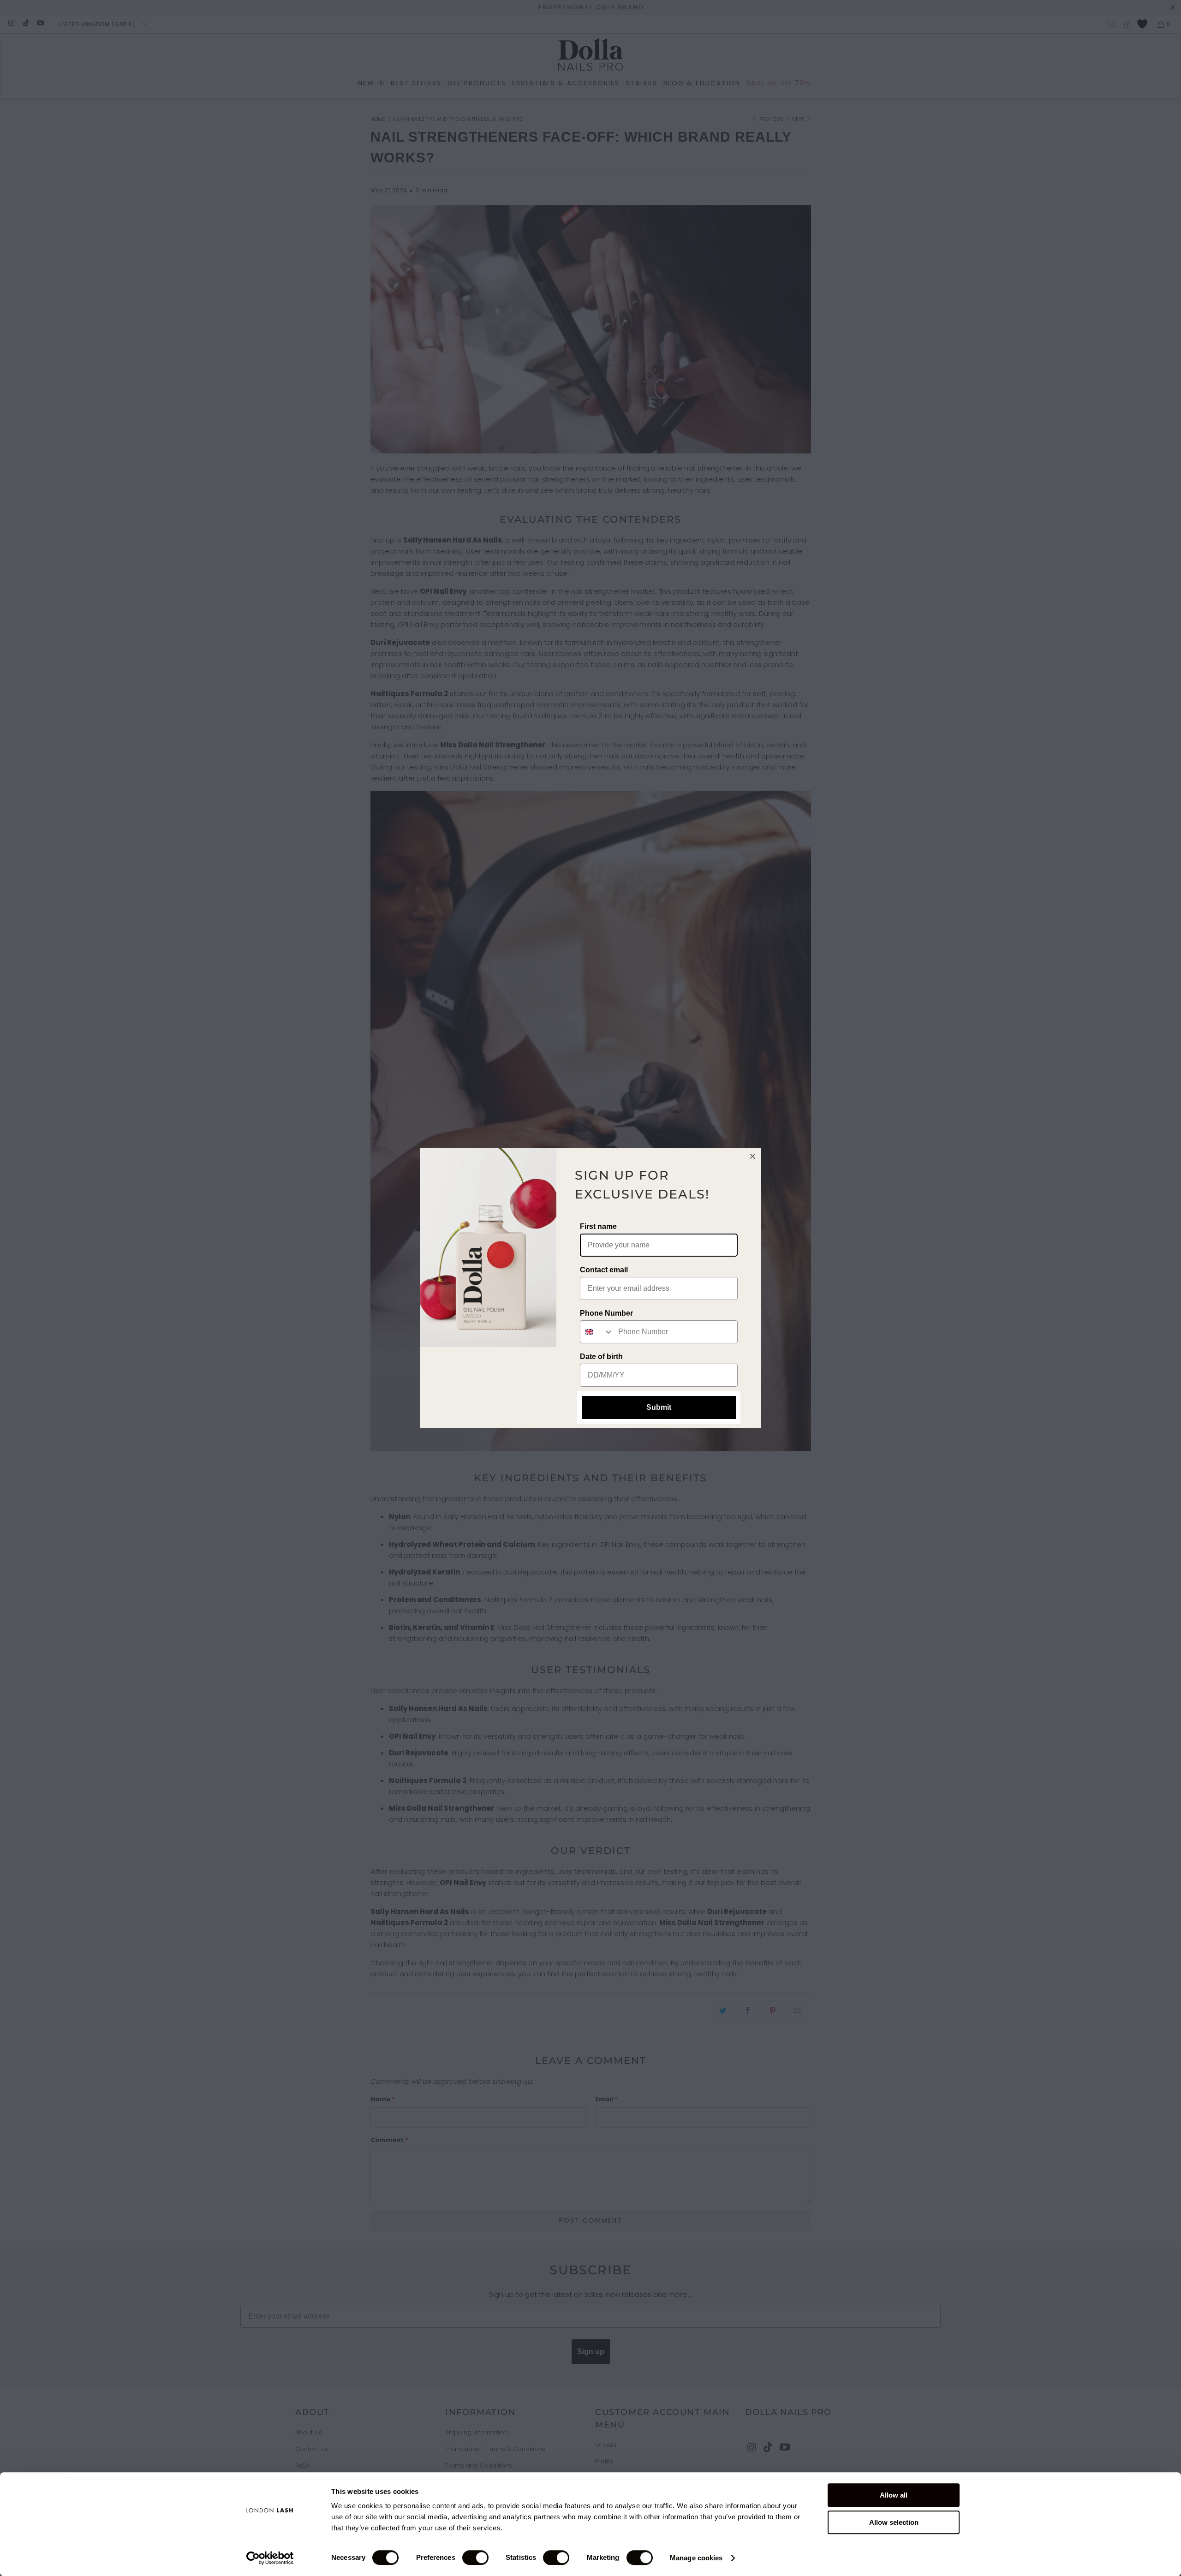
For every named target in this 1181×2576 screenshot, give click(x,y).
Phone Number (606, 1313)
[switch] (475, 2558)
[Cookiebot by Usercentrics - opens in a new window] (270, 2558)
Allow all (894, 2495)
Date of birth (601, 1357)
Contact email (604, 1270)
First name (598, 1226)
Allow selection (894, 2522)
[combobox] (597, 1332)
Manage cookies (696, 2558)
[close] (753, 1156)
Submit (659, 1407)
